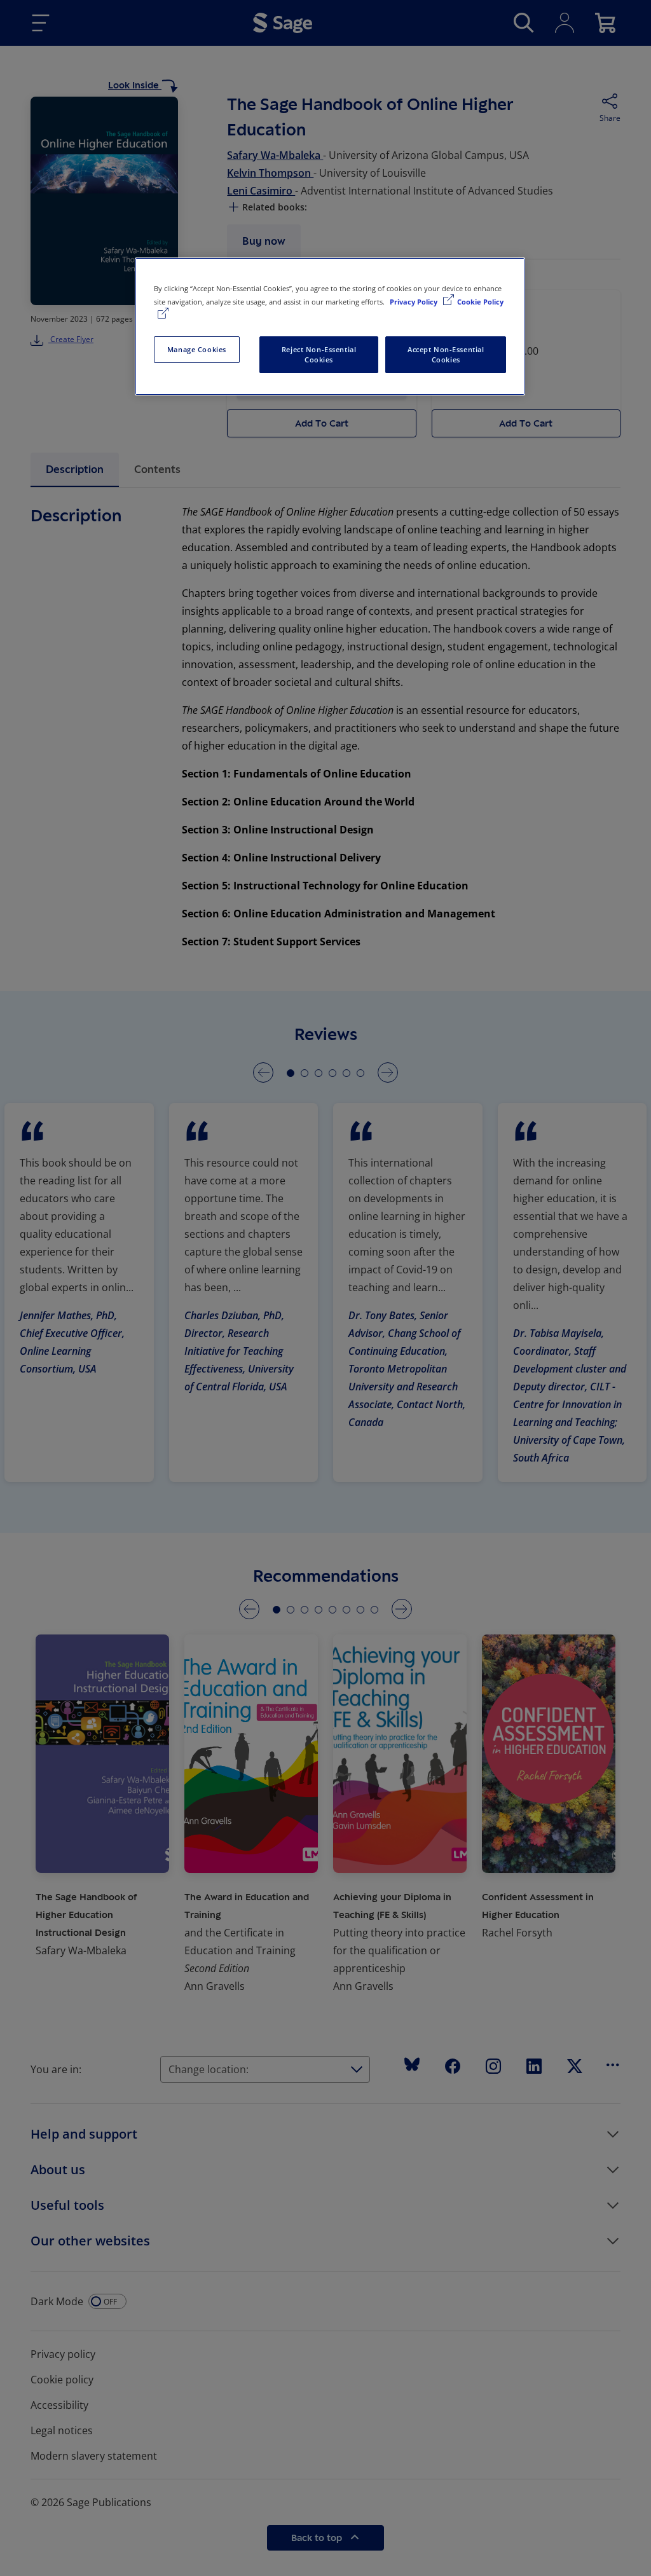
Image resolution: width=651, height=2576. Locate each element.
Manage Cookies (197, 349)
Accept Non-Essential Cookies (446, 354)
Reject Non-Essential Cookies (319, 354)
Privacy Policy (415, 302)
